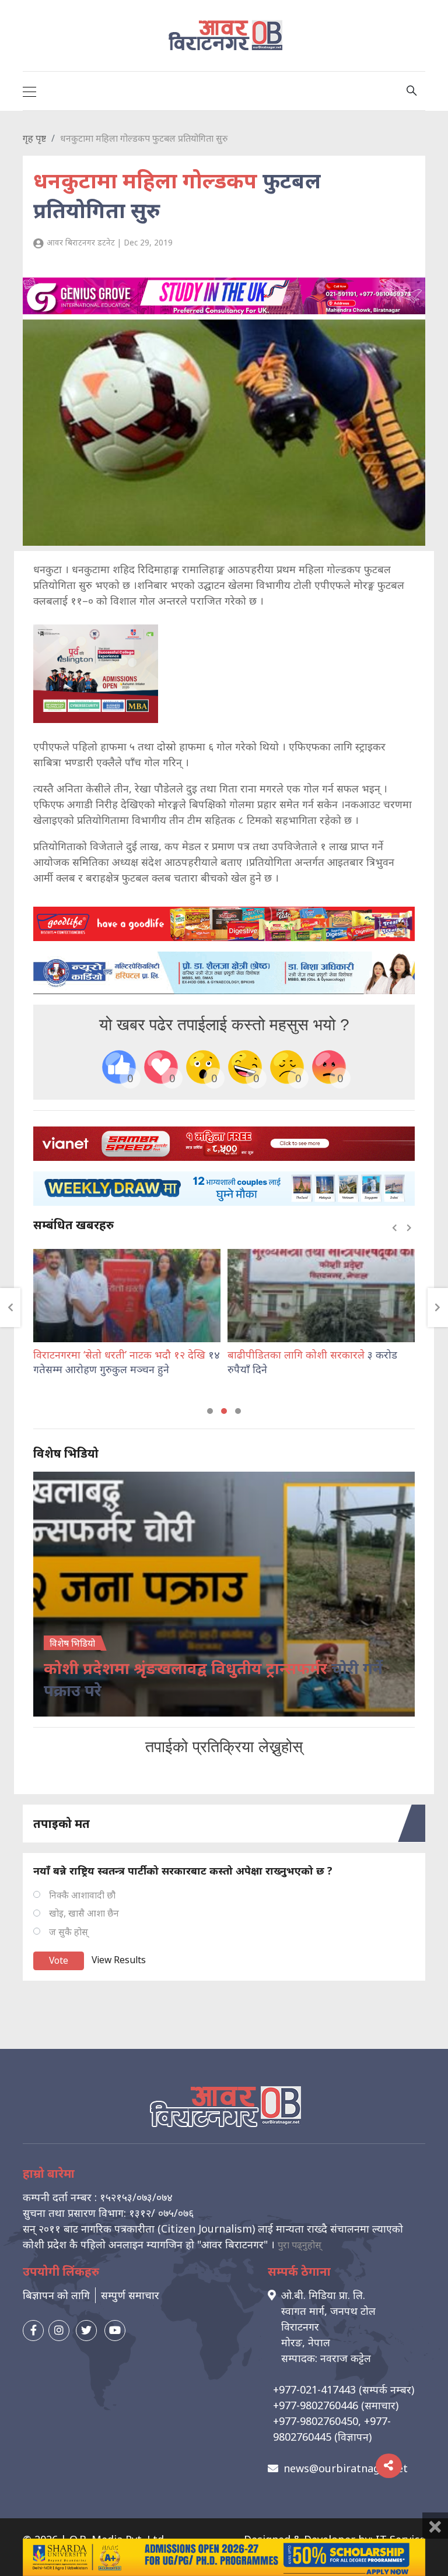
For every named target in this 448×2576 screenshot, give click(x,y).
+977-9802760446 (316, 2405)
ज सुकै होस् (69, 1932)
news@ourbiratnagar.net (346, 2468)
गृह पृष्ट (34, 138)
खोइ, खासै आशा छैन (84, 1913)
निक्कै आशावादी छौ (82, 1895)
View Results (119, 1960)
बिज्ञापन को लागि (56, 2295)
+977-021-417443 (314, 2389)
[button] (210, 1411)
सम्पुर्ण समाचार (130, 2295)
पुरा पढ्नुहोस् (300, 2245)
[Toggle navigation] (29, 91)
